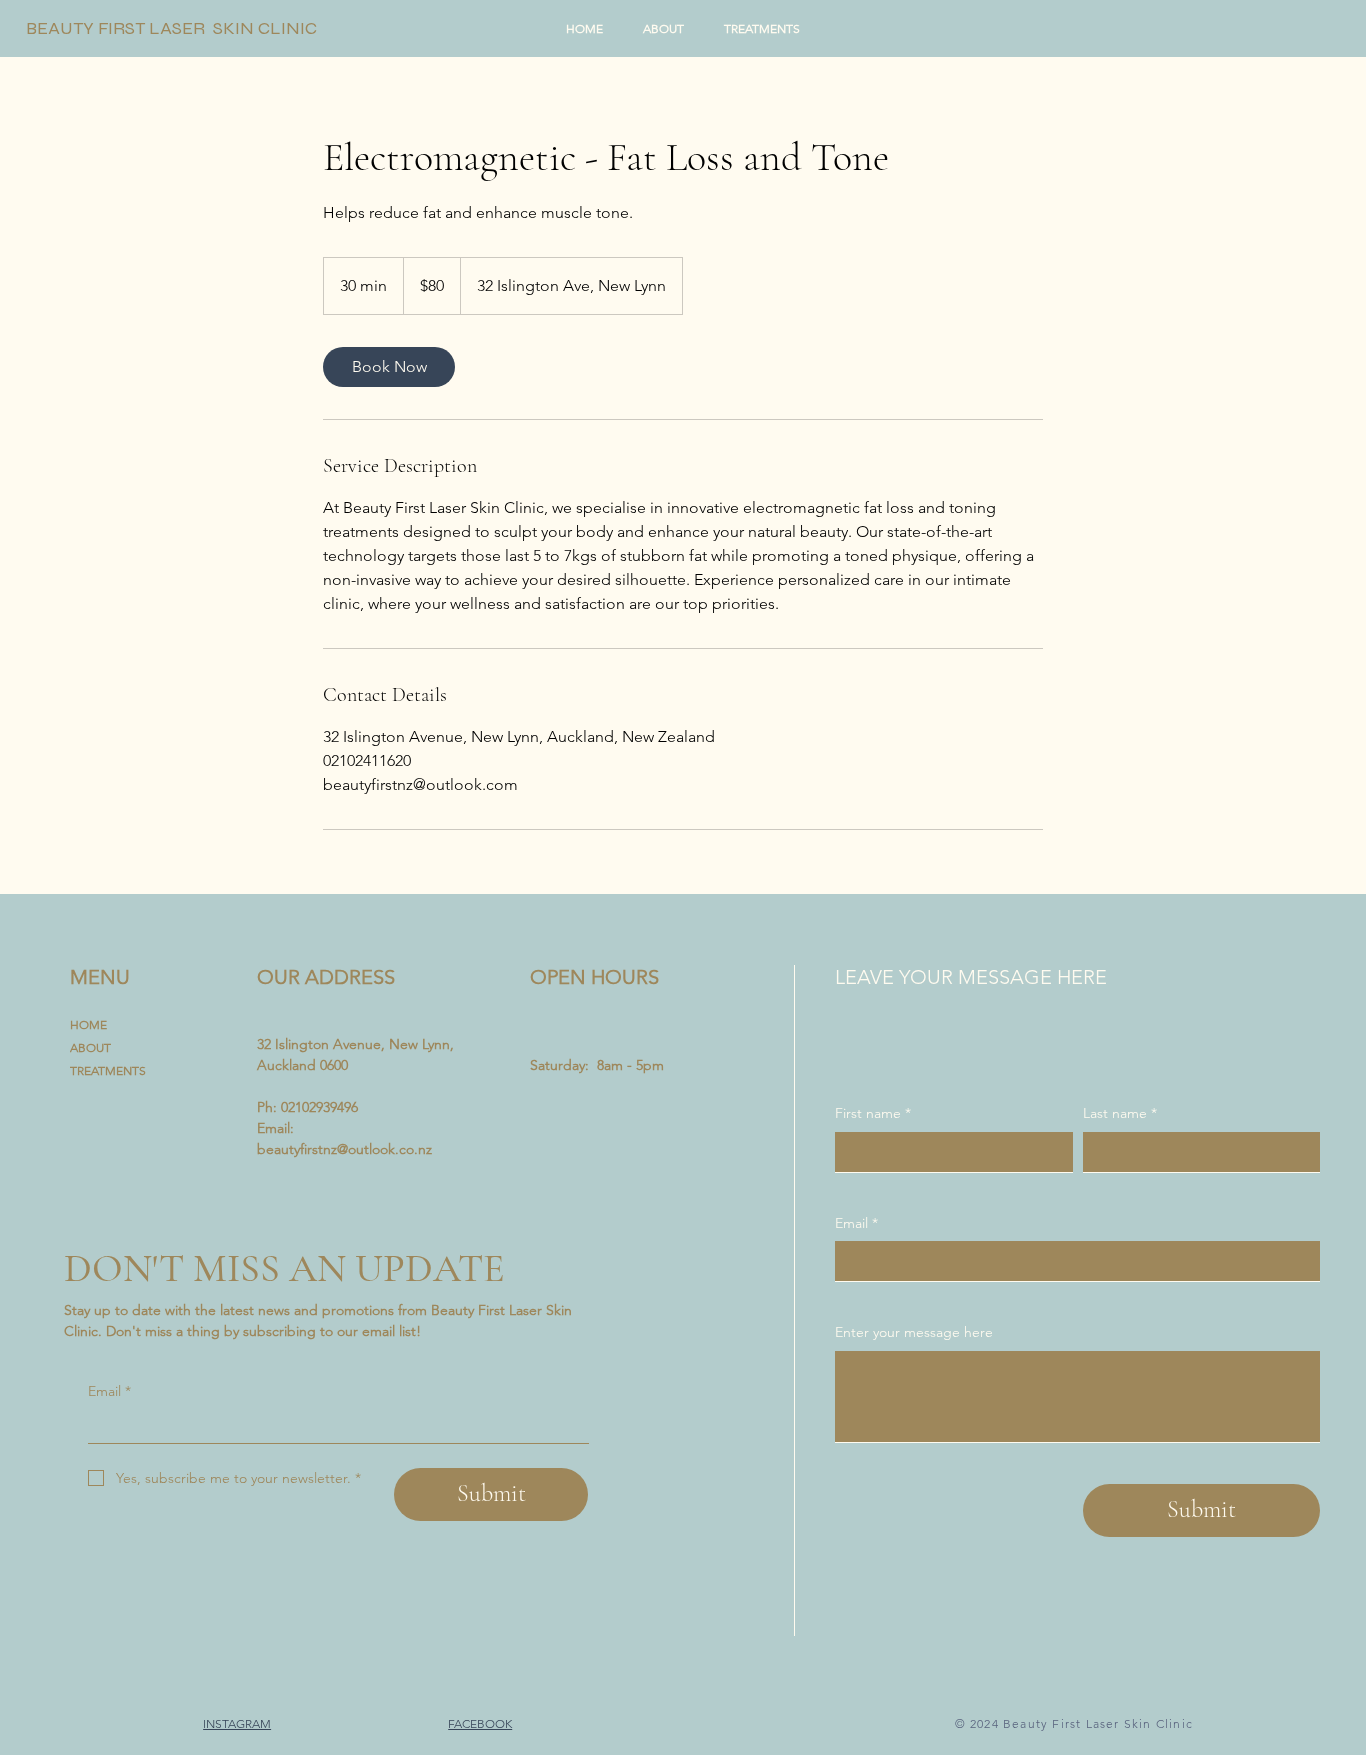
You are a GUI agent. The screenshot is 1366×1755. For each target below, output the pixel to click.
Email (109, 1391)
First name (873, 1113)
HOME (88, 1024)
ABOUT (90, 1047)
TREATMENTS (108, 1070)
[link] (389, 367)
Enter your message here (914, 1332)
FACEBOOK (480, 1723)
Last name (1120, 1113)
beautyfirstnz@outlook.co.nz (344, 1149)
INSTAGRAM (237, 1723)
